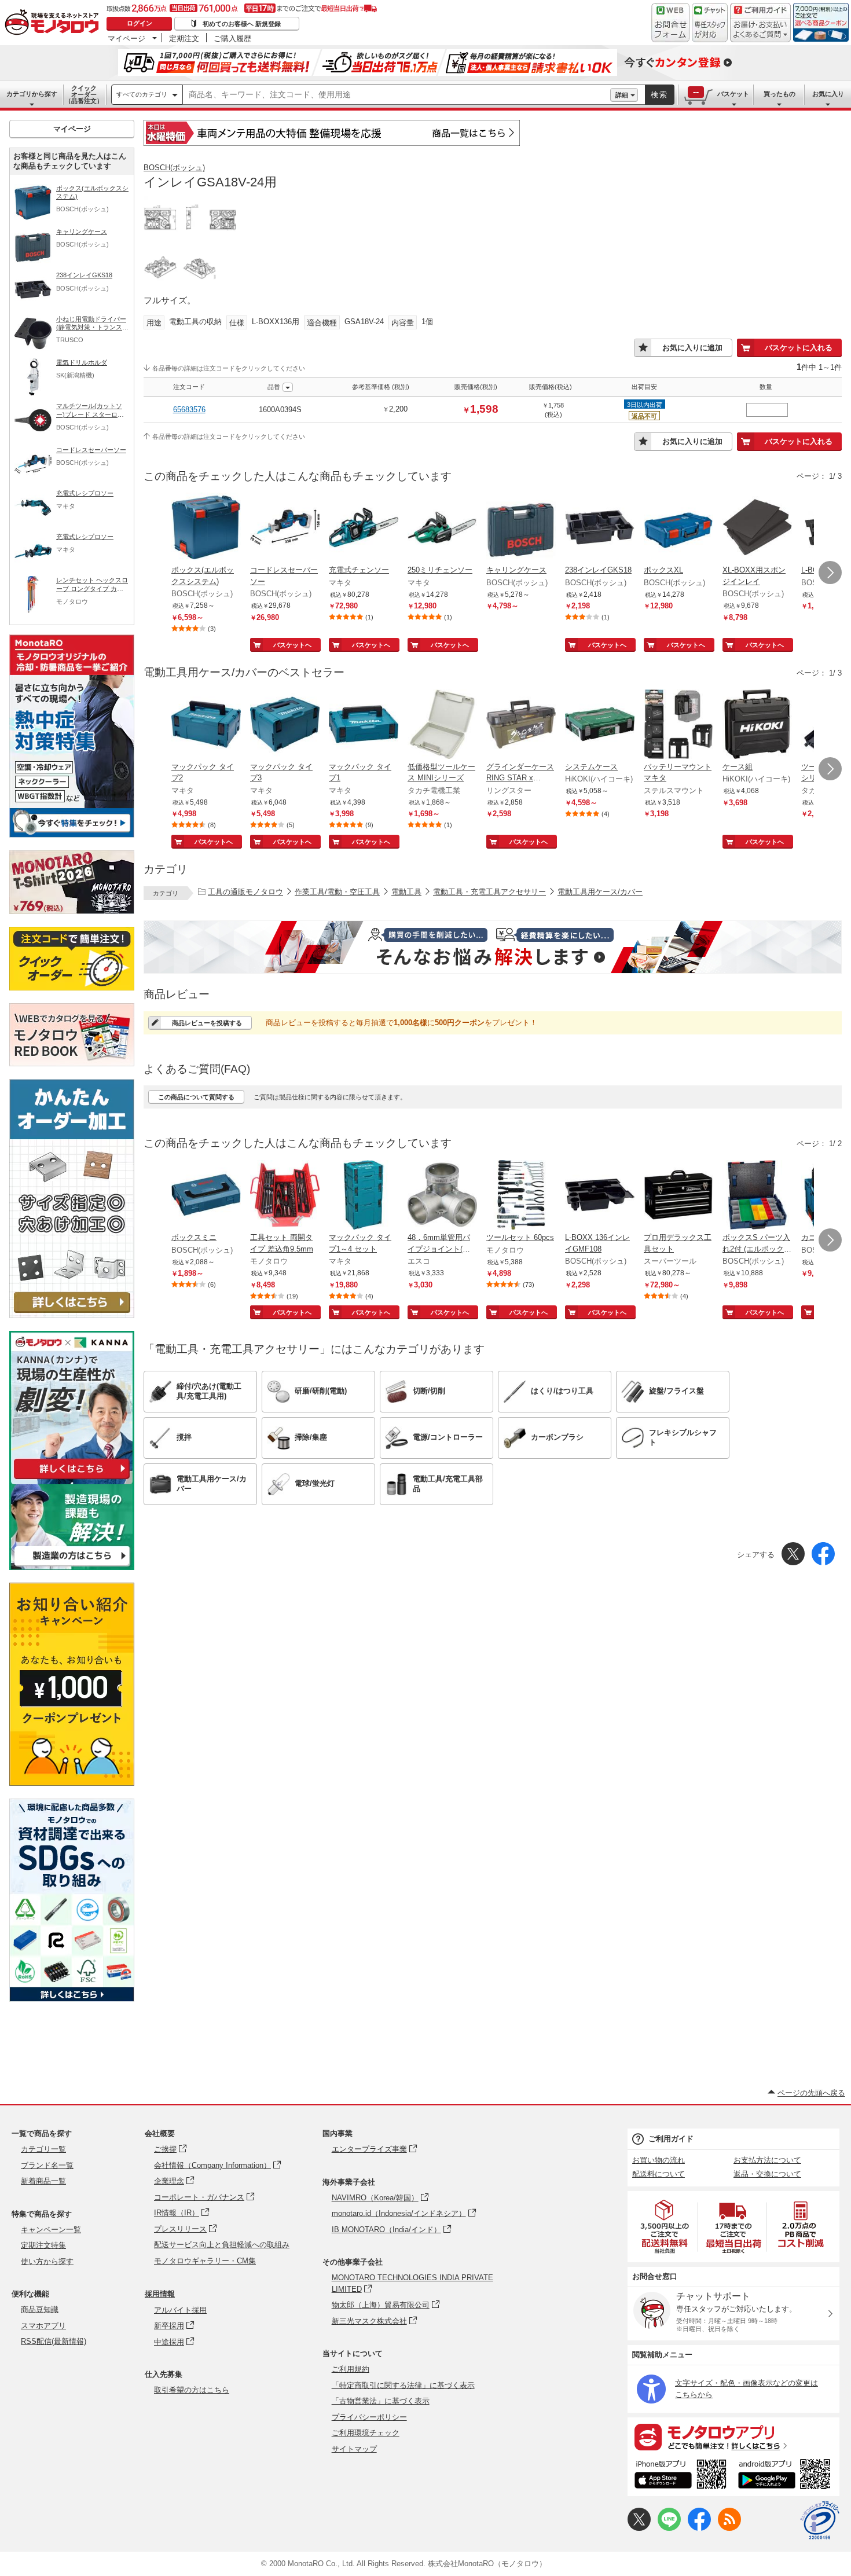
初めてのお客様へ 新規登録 (242, 24)
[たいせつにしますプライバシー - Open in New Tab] (820, 2520)
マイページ (126, 38)
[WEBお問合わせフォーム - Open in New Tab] (670, 23)
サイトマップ (354, 2449)
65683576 (189, 410)
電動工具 (406, 892)
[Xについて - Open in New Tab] (639, 2528)
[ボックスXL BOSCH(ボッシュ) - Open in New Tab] (678, 529)
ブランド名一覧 (47, 2165)
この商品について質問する (196, 1097)
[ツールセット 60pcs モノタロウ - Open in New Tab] (521, 1196)
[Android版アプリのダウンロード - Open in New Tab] (786, 2476)
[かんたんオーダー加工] (72, 1315)
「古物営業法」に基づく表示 (381, 2401)
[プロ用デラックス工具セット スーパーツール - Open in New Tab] (678, 1196)
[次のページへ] (830, 573)
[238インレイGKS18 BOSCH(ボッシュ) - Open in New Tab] (600, 529)
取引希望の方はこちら (192, 2390)
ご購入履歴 (232, 38)
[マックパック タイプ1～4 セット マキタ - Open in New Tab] (364, 1196)
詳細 (622, 95)
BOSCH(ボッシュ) (174, 168)
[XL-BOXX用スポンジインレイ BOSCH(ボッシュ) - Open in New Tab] (757, 529)
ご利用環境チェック (366, 2433)
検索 (659, 95)
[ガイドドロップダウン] (760, 30)
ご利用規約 (351, 2369)
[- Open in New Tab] (665, 2227)
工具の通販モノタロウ (245, 892)
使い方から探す (47, 2261)
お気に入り (828, 94)
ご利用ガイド (671, 2139)
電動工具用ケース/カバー (600, 892)
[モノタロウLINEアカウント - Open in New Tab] (669, 2528)
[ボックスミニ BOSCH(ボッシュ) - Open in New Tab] (206, 1196)
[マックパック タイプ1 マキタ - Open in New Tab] (364, 725)
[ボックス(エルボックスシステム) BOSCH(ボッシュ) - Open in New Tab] (206, 529)
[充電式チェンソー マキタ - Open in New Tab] (364, 529)
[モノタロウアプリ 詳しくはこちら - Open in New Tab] (733, 2436)
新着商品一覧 (43, 2181)
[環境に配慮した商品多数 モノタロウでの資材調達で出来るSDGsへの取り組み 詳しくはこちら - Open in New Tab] (72, 1999)
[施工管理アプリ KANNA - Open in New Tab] (72, 1479)
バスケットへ (292, 645)
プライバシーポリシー (369, 2417)
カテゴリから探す (32, 94)
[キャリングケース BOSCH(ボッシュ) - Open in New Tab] (521, 529)
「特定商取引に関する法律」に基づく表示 (403, 2385)
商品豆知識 (40, 2309)
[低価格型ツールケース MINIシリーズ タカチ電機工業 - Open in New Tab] (442, 725)
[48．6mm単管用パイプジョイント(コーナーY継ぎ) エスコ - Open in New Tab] (442, 1196)
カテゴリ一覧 (43, 2149)
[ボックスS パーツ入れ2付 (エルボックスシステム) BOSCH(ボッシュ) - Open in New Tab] (757, 1196)
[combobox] (397, 95)
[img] (54, 23)
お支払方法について (767, 2160)
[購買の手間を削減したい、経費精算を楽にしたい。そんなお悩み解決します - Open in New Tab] (493, 947)
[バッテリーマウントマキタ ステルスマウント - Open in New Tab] (678, 725)
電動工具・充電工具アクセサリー (489, 892)
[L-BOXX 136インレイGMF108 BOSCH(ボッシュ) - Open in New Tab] (600, 1196)
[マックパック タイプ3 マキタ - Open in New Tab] (285, 725)
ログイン (140, 23)
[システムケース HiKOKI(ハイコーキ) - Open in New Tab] (600, 725)
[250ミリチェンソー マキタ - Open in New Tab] (442, 529)
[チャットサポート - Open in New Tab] (710, 23)
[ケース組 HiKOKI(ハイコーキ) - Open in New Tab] (757, 725)
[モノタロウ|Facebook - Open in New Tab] (699, 2528)
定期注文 (184, 38)
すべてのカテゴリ (142, 94)
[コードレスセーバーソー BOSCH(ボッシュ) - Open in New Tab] (285, 529)
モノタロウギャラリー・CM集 (205, 2261)
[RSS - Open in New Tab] (729, 2528)
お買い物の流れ (659, 2160)
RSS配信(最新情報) (54, 2341)
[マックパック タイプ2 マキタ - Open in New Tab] (206, 725)
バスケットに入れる (799, 348)
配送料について (659, 2174)
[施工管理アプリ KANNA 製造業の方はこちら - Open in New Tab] (72, 1567)
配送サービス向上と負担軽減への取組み (222, 2245)
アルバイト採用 (180, 2310)
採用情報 (160, 2294)
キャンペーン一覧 (51, 2230)
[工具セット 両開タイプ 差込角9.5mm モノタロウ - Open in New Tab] (285, 1196)
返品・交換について (767, 2174)
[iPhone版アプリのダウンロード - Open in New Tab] (681, 2476)
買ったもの (780, 94)
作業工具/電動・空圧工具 (337, 892)
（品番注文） (84, 94)
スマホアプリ (43, 2326)
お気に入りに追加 (692, 348)
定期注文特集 (43, 2245)
